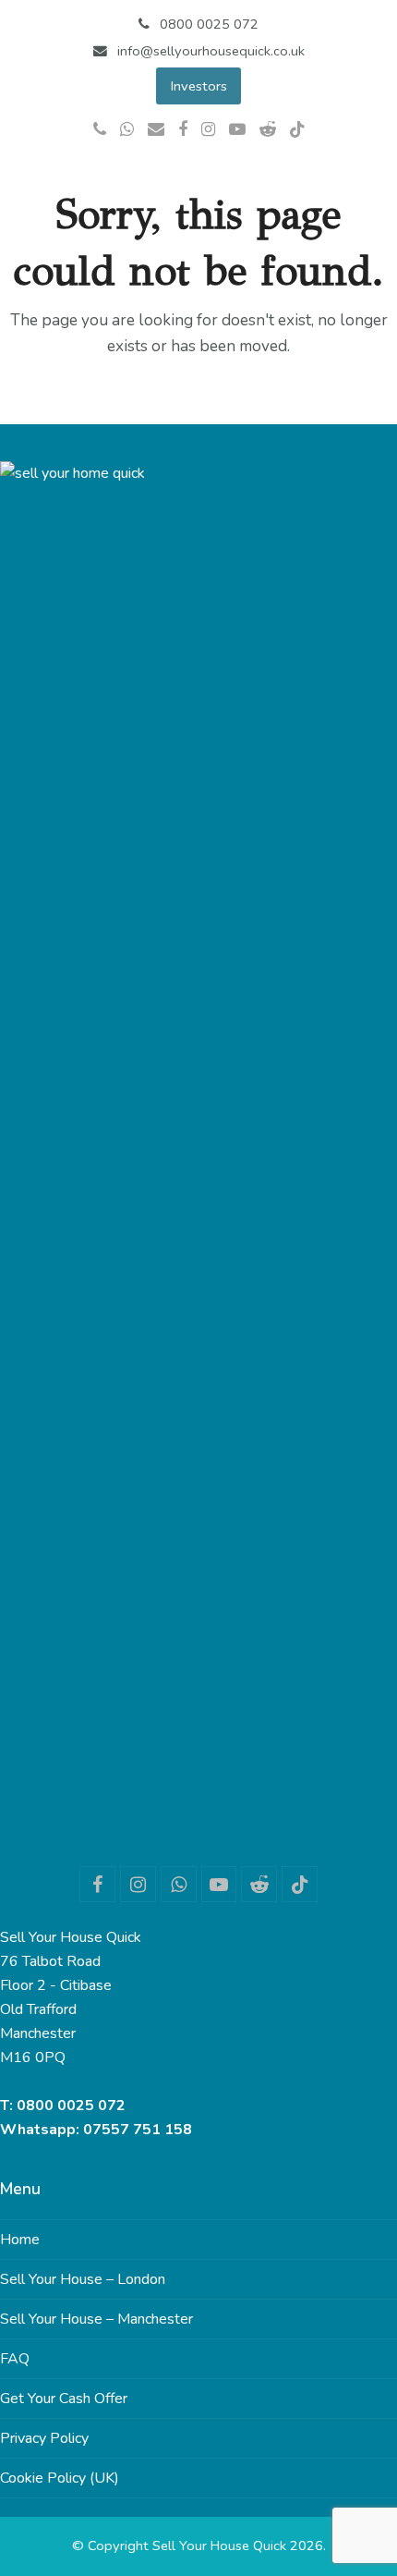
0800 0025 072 (71, 2106)
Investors (199, 86)
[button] (387, 189)
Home (20, 2240)
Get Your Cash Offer (64, 2399)
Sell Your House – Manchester (96, 2319)
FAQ (15, 2359)
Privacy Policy (44, 2438)
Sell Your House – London (83, 2279)
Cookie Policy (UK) (60, 2478)
